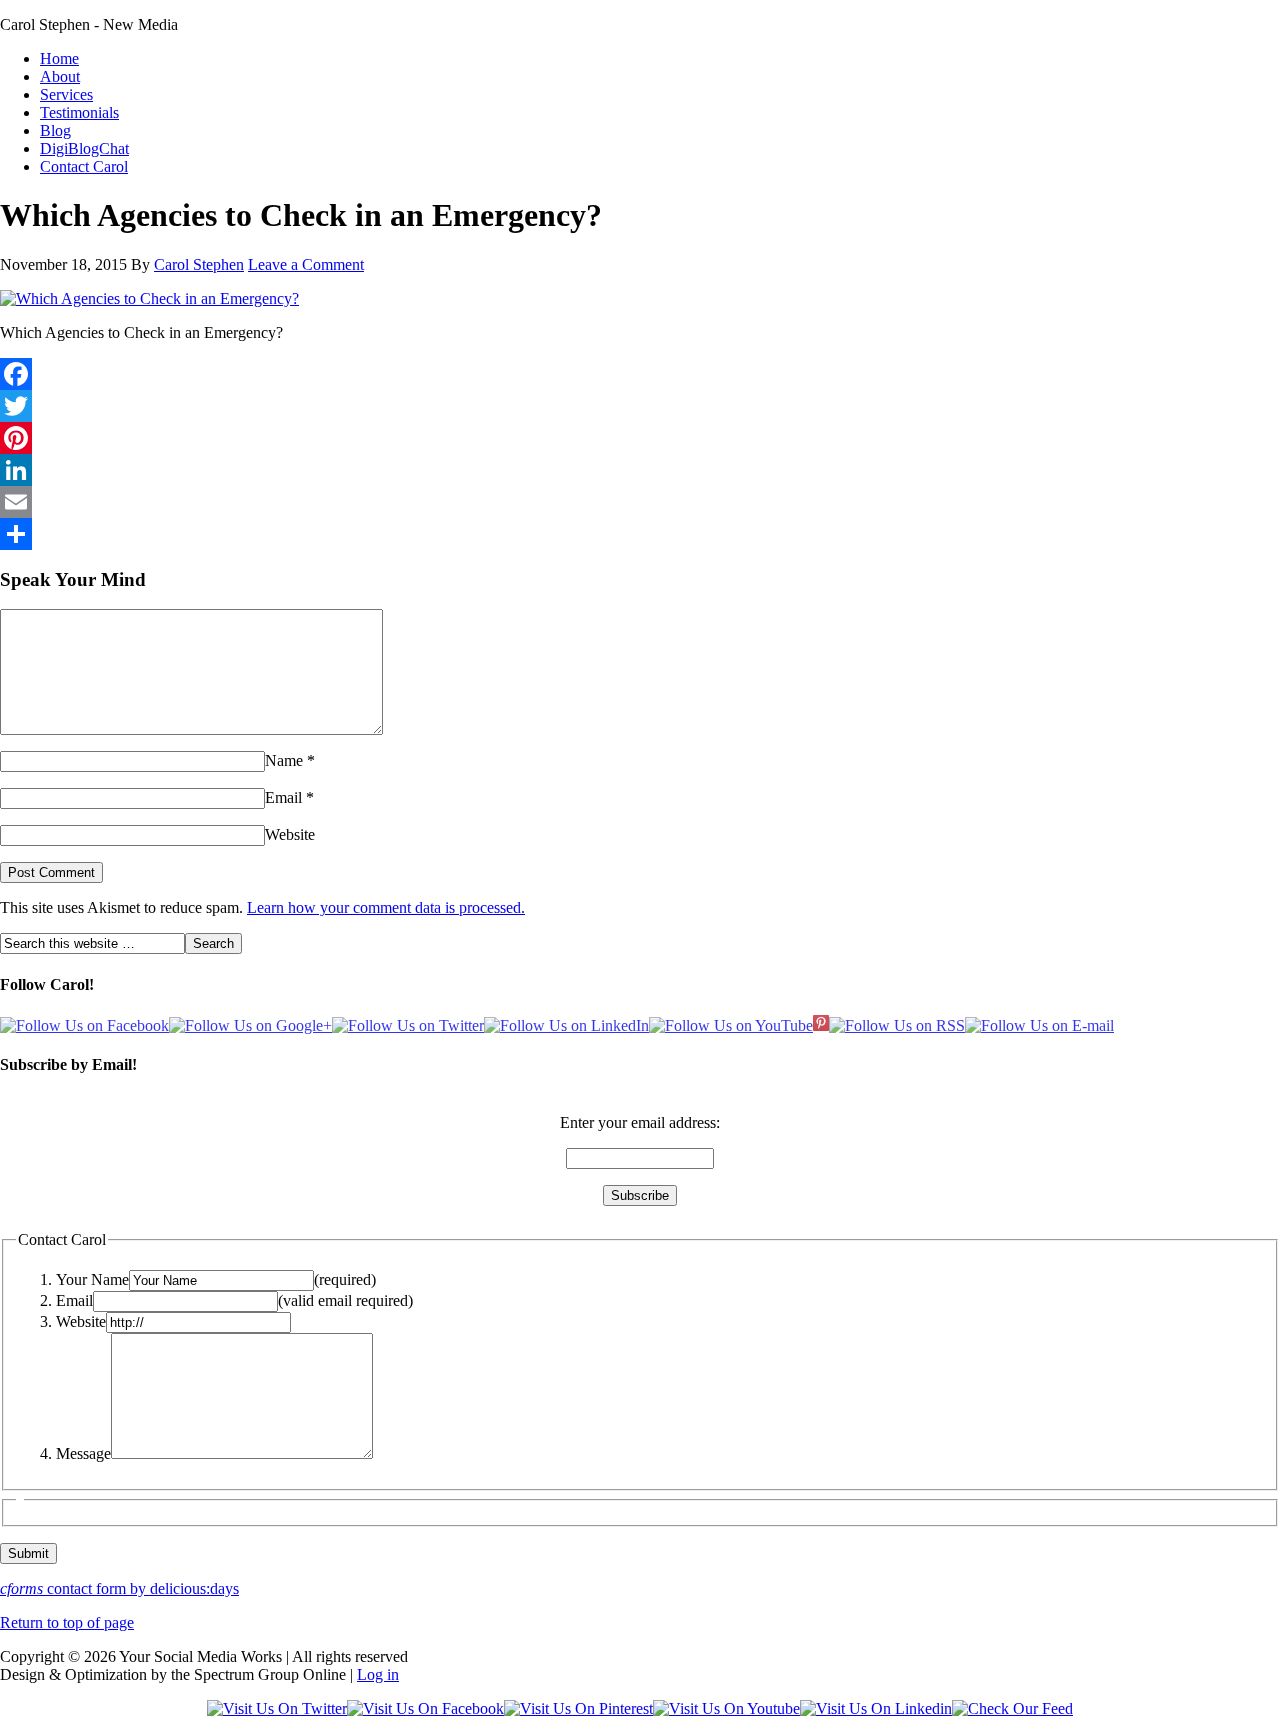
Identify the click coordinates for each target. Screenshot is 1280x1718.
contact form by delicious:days (119, 1588)
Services (66, 94)
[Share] (640, 534)
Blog (55, 130)
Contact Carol (84, 166)
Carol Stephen (199, 264)
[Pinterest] (640, 438)
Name (284, 760)
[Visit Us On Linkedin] (876, 1708)
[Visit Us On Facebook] (425, 1708)
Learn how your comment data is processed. (386, 907)
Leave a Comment (306, 264)
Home (59, 58)
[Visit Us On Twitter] (277, 1708)
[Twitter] (640, 406)
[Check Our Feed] (1012, 1708)
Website (290, 834)
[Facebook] (640, 374)
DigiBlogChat (84, 148)
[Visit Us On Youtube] (726, 1708)
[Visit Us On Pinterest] (578, 1708)
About (60, 76)
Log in (378, 1674)
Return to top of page (67, 1622)
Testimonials (79, 112)
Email (283, 797)
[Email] (640, 502)
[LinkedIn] (640, 470)
